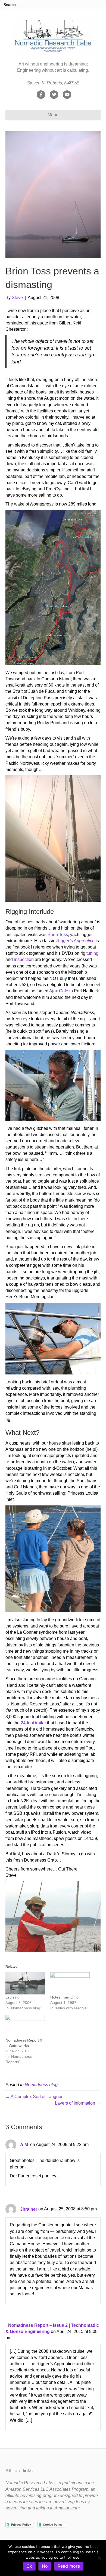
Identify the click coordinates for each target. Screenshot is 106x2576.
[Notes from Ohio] (70, 1983)
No (45, 2566)
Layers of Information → (78, 2103)
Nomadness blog (41, 2085)
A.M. (25, 2145)
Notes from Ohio (64, 1997)
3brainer (29, 2209)
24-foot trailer (33, 1723)
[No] (99, 2558)
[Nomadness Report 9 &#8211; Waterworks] (25, 2026)
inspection (24, 959)
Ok (29, 2566)
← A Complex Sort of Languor (34, 2097)
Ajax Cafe (59, 991)
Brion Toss (58, 935)
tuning (92, 953)
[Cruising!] (25, 1983)
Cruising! (13, 1997)
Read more (69, 2566)
